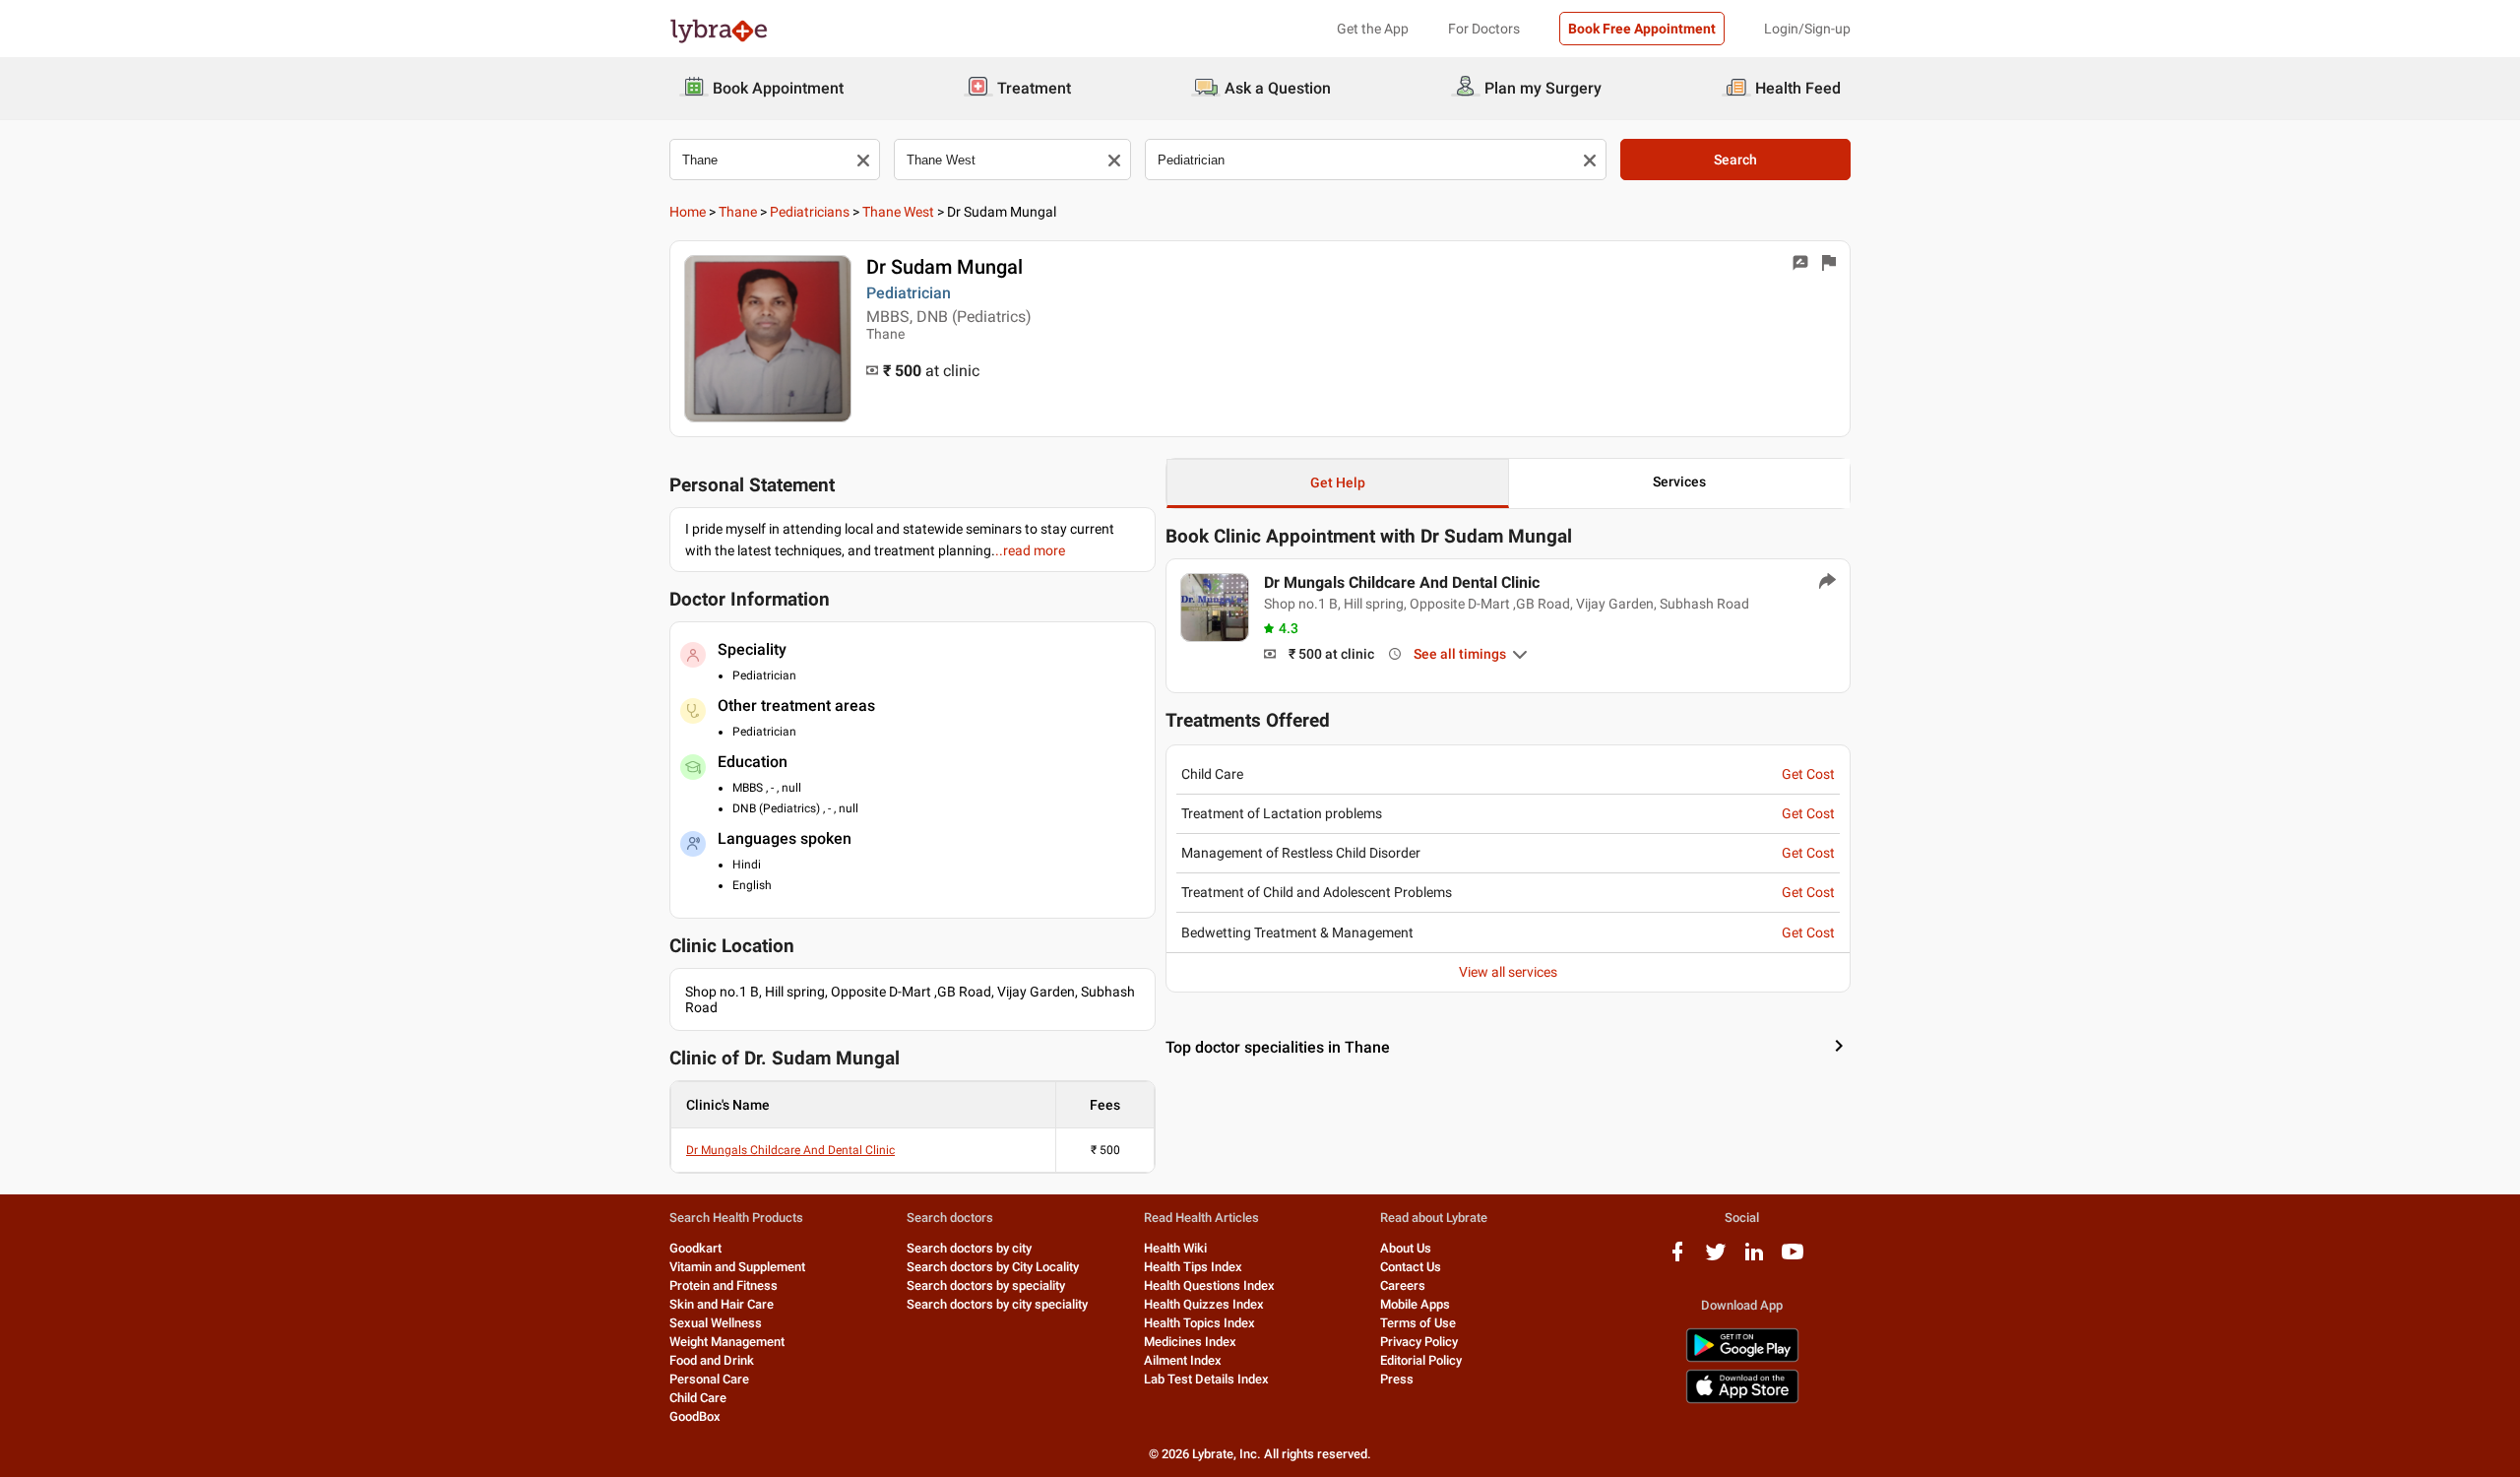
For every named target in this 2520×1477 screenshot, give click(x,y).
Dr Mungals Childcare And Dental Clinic (790, 1150)
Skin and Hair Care (722, 1304)
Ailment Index (1183, 1360)
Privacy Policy (1419, 1342)
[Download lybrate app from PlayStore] (1742, 1358)
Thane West (898, 212)
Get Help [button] (1338, 482)
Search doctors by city (969, 1248)
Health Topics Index (1199, 1323)
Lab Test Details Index (1206, 1379)
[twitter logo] (1716, 1259)
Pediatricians (810, 212)
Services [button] (1679, 482)
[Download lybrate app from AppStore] (1742, 1400)
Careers (1403, 1285)
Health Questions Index (1209, 1285)
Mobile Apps (1415, 1304)
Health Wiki (1175, 1248)
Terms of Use (1418, 1323)
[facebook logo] (1677, 1259)
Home (688, 212)
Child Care (698, 1398)
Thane (738, 212)
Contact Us (1411, 1267)
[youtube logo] (1793, 1259)
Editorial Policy (1421, 1360)
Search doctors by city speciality (997, 1304)
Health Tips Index (1193, 1267)
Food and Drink (712, 1360)
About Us (1406, 1248)
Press (1397, 1379)
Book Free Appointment (1642, 29)
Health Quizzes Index (1204, 1304)
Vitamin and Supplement (737, 1267)
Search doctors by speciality (986, 1285)
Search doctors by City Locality (993, 1267)
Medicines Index (1190, 1342)
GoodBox (695, 1416)
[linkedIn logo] (1754, 1259)
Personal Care (709, 1379)
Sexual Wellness (716, 1323)
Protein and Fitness (724, 1285)
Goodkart (695, 1248)
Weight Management (727, 1342)
